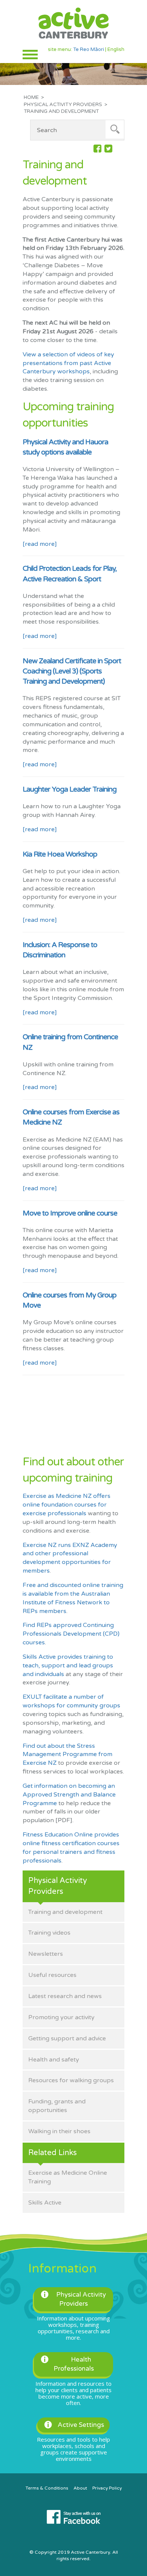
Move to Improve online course (70, 1213)
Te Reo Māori (89, 49)
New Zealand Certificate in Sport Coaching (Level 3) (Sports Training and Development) (72, 671)
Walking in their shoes (59, 2131)
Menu (30, 55)
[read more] (40, 544)
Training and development (65, 1912)
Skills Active (45, 2203)
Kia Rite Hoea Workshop (60, 854)
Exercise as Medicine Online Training (68, 2177)
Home (31, 97)
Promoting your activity (61, 2017)
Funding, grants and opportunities (57, 2106)
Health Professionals (74, 2364)
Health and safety (54, 2060)
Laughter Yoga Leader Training (70, 789)
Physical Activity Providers (63, 105)
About (80, 2488)
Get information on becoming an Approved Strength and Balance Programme (69, 1795)
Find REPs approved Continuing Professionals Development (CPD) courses (71, 1634)
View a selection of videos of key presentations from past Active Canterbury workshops (68, 363)
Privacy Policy (107, 2488)
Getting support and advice (67, 2038)
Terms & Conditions (47, 2488)
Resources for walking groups (71, 2080)
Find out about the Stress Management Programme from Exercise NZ (67, 1755)
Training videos (49, 1933)
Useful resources (52, 1975)
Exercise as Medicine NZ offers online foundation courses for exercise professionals (67, 1505)
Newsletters (46, 1954)
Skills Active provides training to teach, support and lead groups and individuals (68, 1665)
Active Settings (81, 2425)
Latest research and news (65, 1996)
